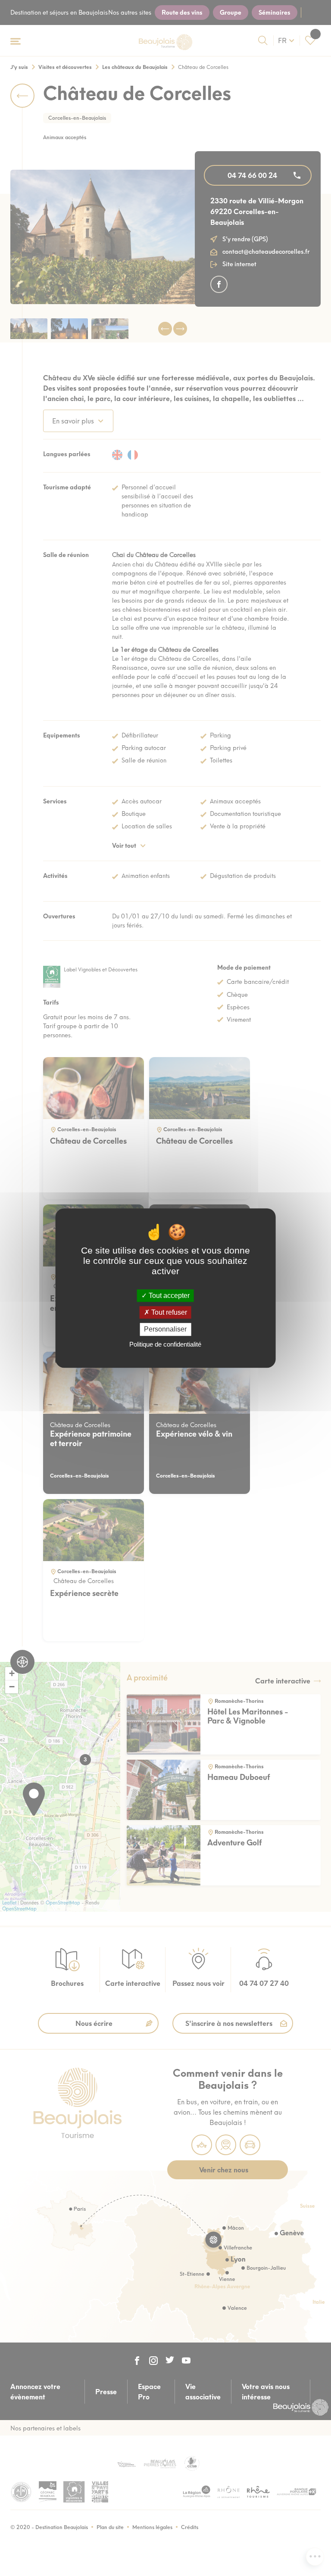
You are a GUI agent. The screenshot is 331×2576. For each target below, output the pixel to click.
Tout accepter (168, 1296)
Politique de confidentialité (165, 1344)
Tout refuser (168, 1312)
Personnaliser (165, 1330)
